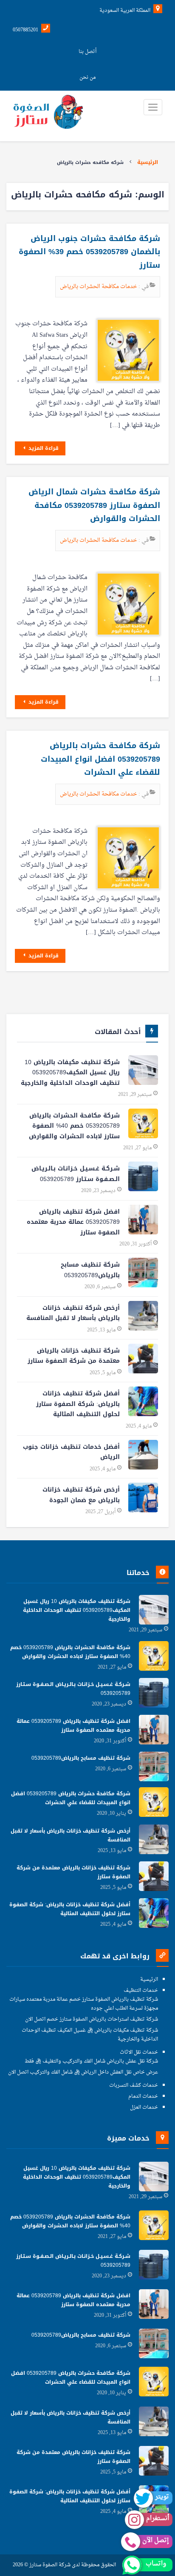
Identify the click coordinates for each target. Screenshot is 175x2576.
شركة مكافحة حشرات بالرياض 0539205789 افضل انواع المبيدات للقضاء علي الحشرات (100, 759)
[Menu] (153, 107)
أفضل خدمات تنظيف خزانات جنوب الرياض (71, 1452)
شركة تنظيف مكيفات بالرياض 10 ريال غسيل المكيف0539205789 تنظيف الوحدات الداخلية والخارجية (70, 1073)
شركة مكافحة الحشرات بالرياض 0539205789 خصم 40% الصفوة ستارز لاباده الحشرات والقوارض (74, 1126)
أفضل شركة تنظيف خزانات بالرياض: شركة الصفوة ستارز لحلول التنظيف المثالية (78, 1404)
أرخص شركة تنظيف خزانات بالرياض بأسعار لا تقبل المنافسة (73, 1313)
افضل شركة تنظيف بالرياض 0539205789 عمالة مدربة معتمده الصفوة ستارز (73, 1222)
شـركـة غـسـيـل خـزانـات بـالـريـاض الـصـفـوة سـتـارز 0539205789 (76, 1174)
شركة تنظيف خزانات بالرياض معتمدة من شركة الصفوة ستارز (74, 1356)
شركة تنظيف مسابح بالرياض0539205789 (90, 1270)
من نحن (87, 78)
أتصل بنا (87, 52)
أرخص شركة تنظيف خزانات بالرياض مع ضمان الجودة (81, 1495)
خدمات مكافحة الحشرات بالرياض (99, 287)
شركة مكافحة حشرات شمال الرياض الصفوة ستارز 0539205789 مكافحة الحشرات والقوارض (94, 505)
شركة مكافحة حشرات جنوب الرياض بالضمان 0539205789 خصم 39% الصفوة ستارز (89, 252)
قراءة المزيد (43, 448)
